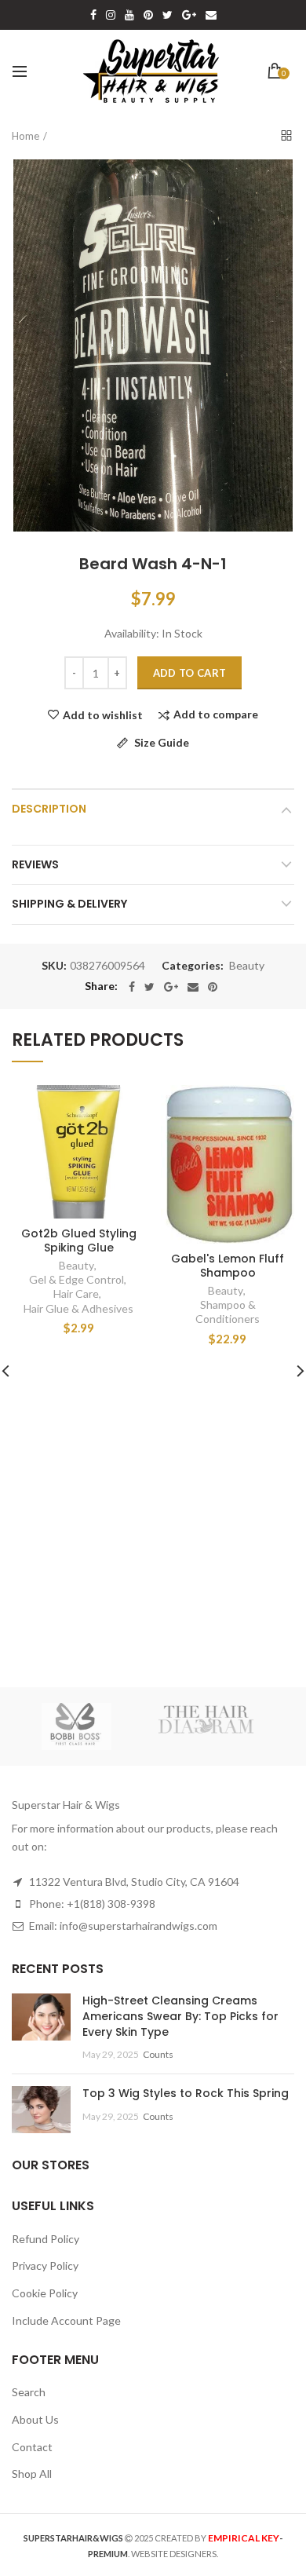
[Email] (193, 987)
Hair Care (76, 1293)
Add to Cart (189, 673)
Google (189, 15)
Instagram (111, 15)
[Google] (171, 987)
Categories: (193, 966)
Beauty (247, 966)
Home (25, 136)
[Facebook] (132, 987)
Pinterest (148, 15)
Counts (158, 2054)
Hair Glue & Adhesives (78, 1308)
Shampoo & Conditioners (228, 1312)
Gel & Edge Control (76, 1279)
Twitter (168, 15)
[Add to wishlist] (124, 1107)
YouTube (129, 15)
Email (211, 15)
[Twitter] (149, 987)
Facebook (93, 15)
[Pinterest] (213, 987)
